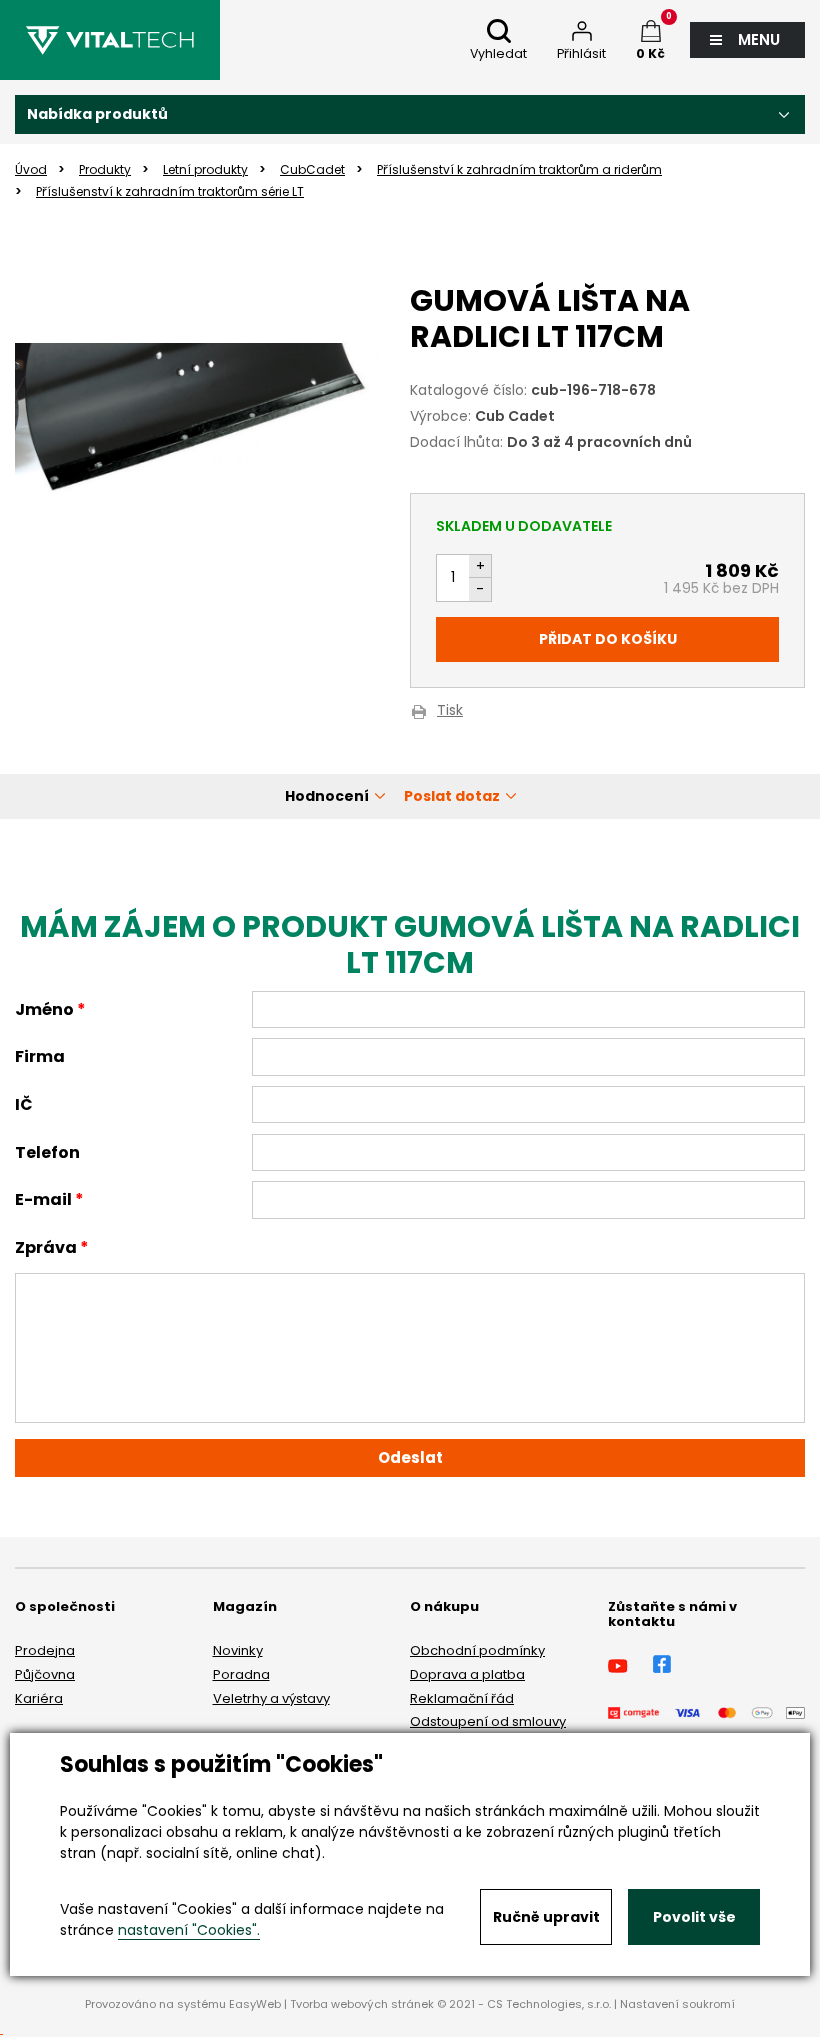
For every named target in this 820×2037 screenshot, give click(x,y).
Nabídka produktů (97, 114)
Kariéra (39, 1698)
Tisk (450, 711)
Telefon (47, 1152)
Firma (40, 1056)
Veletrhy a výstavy (271, 1698)
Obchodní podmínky (477, 1650)
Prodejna (45, 1650)
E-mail (43, 1199)
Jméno (44, 1009)
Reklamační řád (462, 1698)
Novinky (238, 1650)
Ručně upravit (546, 1917)
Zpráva (46, 1247)
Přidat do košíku (608, 639)
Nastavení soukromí (677, 2004)
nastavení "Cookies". (189, 1930)
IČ (24, 1104)
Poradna (241, 1674)
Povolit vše (694, 1917)
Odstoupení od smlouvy (488, 1721)
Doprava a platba (467, 1674)
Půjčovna (45, 1674)
